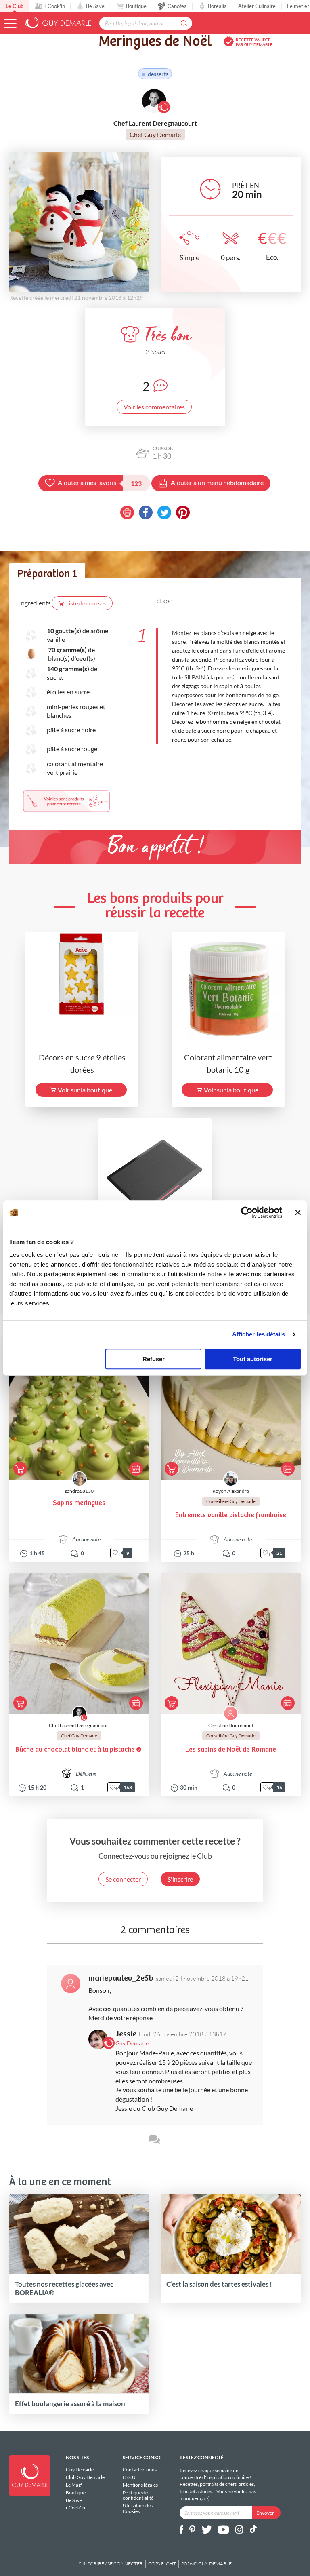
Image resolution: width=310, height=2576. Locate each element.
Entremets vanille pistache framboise (231, 1515)
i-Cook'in (55, 6)
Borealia (217, 6)
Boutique (136, 6)
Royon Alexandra (231, 1491)
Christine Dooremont (231, 1725)
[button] (10, 23)
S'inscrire (180, 1879)
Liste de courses (86, 603)
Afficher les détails (259, 1334)
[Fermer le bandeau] (298, 1212)
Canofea (177, 6)
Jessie (126, 2034)
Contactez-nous (140, 2470)
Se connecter (123, 1879)
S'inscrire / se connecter (111, 2564)
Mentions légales (140, 2485)
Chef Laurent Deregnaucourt (79, 1725)
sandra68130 (79, 1491)
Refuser (154, 1359)
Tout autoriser (253, 1359)
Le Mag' (74, 2485)
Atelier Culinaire (257, 6)
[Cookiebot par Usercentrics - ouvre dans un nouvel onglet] (247, 1212)
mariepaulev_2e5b (121, 1978)
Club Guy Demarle (85, 2477)
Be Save (95, 6)
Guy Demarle (80, 2470)
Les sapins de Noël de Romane (231, 1750)
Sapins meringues (79, 1503)
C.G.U (129, 2477)
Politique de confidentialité (138, 2495)
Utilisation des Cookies (138, 2508)
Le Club (15, 6)
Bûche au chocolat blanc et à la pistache (75, 1750)
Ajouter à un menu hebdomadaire (217, 482)
